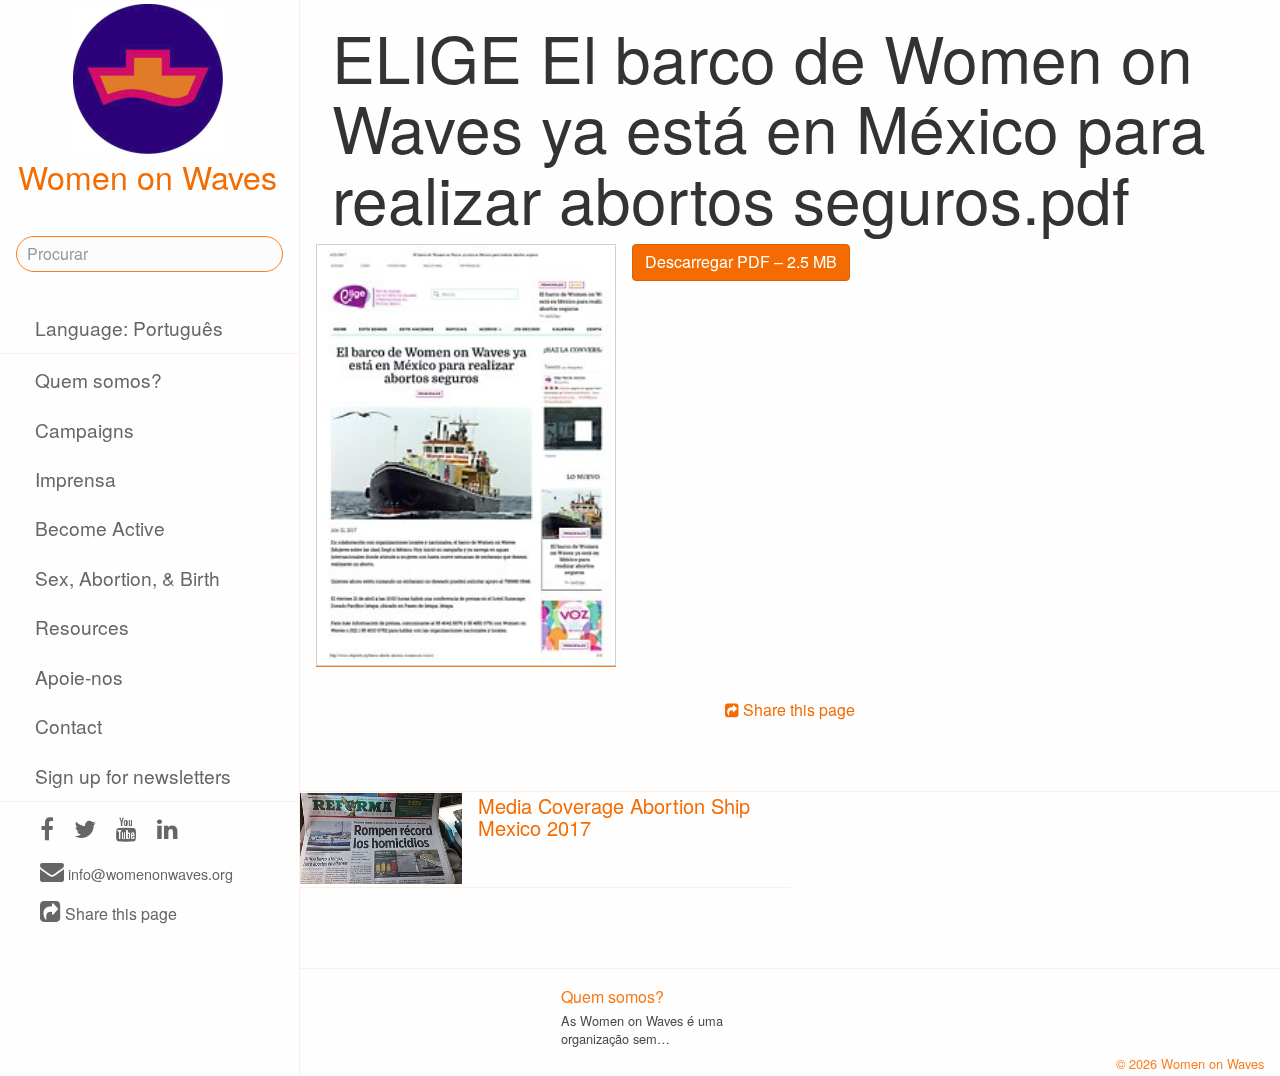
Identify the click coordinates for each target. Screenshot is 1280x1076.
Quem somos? (98, 379)
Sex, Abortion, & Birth (127, 577)
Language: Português (129, 327)
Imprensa (75, 478)
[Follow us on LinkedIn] (167, 831)
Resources (82, 626)
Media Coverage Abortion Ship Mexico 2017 (614, 816)
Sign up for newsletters (133, 775)
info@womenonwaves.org (148, 873)
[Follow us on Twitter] (85, 831)
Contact (68, 725)
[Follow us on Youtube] (126, 831)
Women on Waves (147, 176)
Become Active (100, 527)
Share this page (119, 913)
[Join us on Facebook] (47, 831)
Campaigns (84, 429)
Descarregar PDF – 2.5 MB (741, 261)
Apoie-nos (79, 676)
